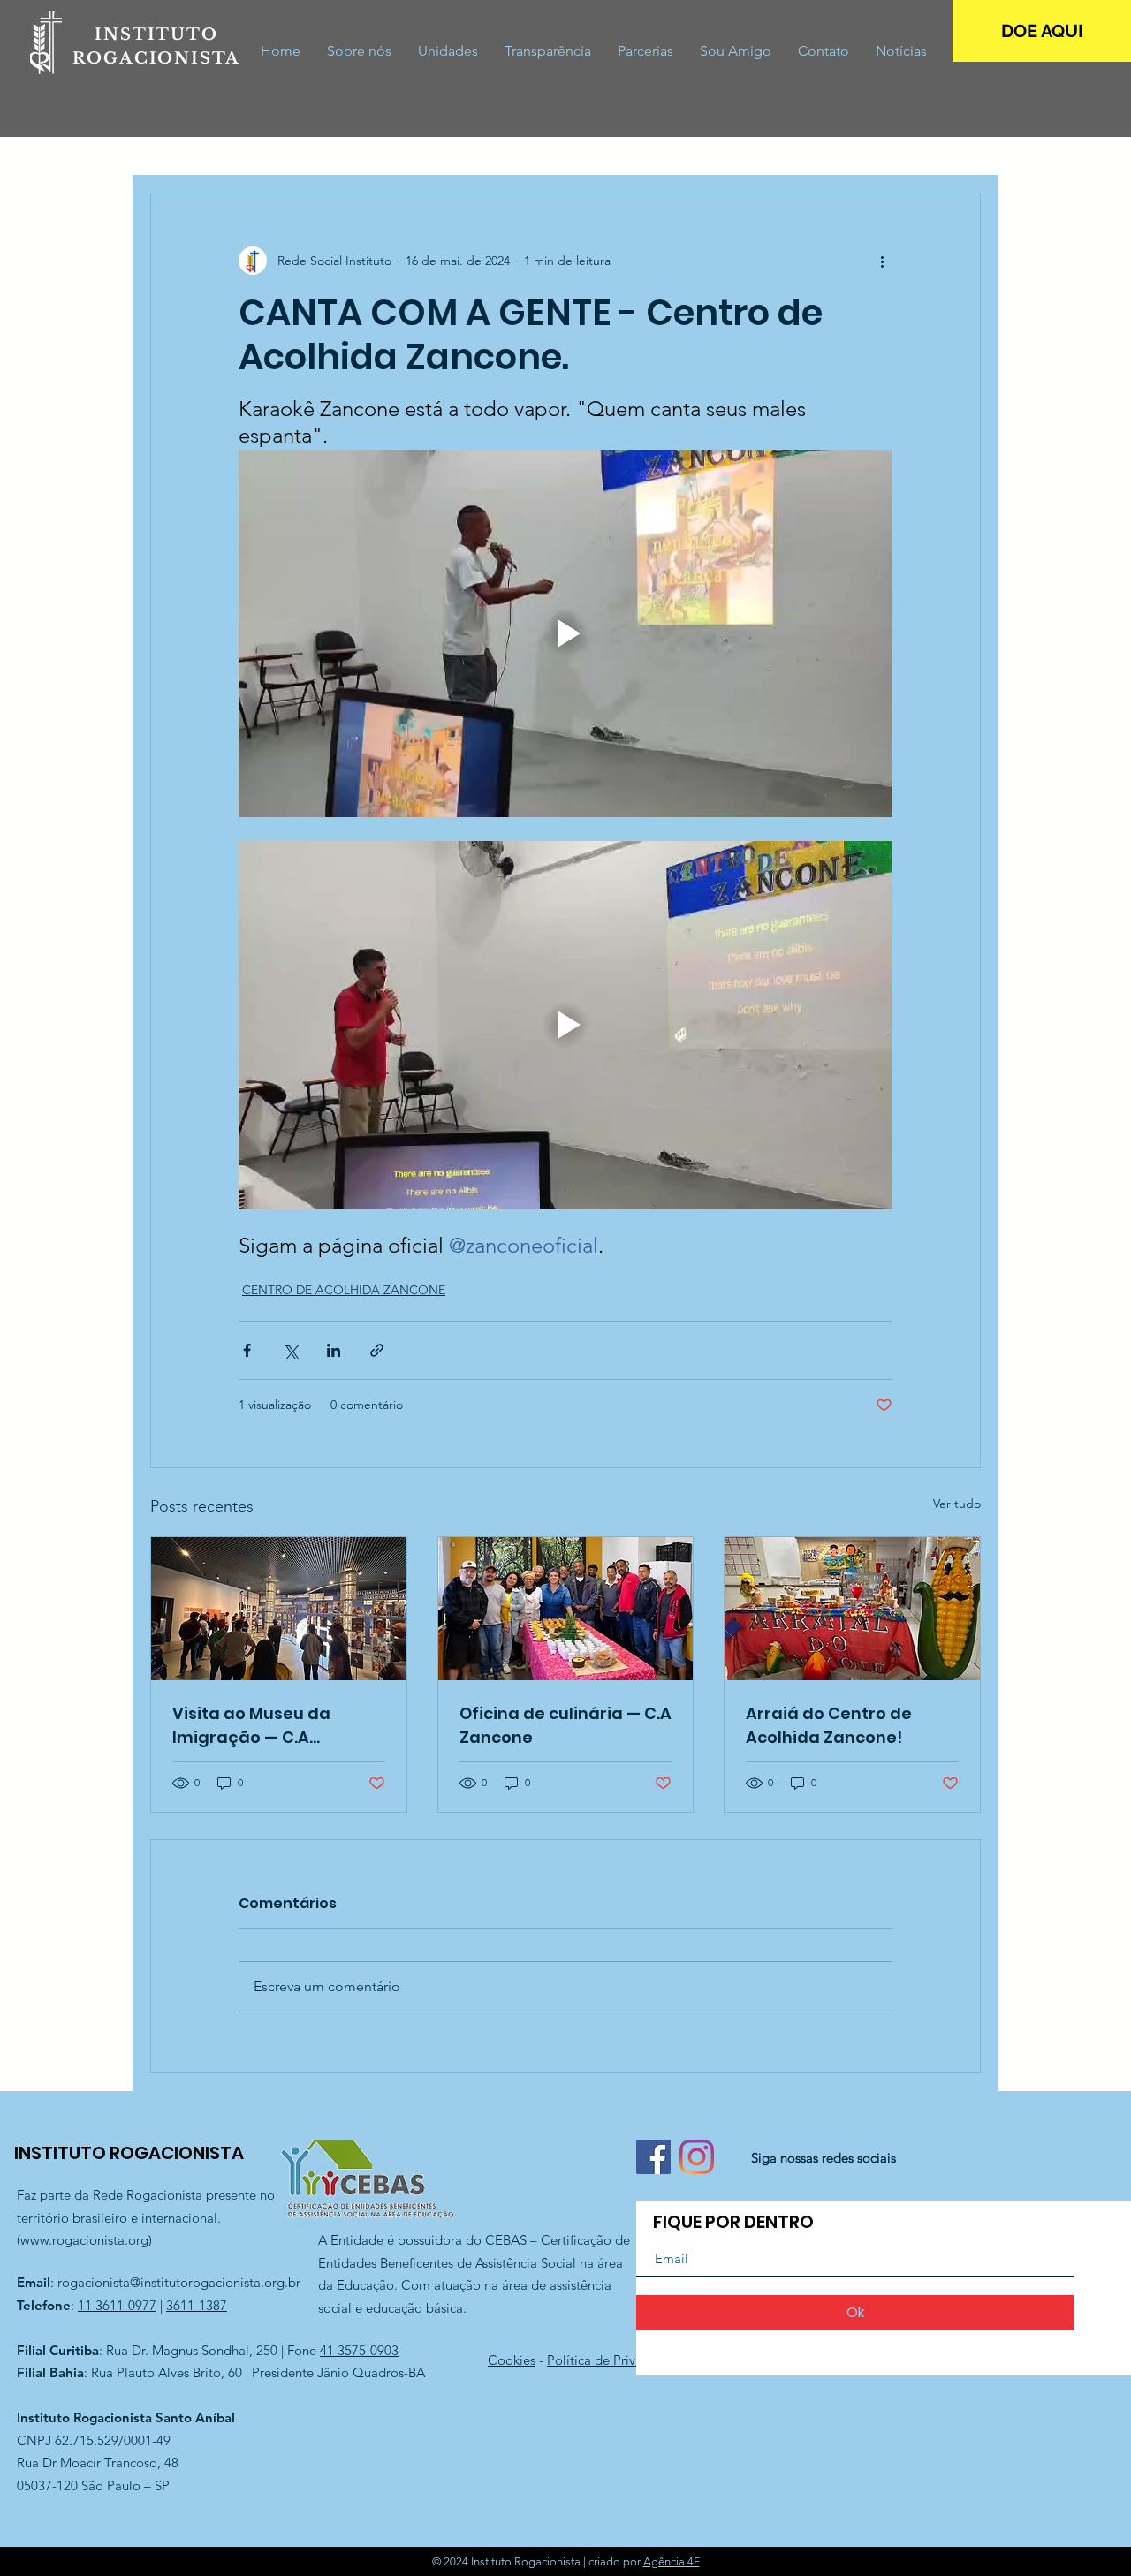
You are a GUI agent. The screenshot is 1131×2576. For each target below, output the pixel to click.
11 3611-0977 (117, 2305)
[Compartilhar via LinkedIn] (334, 1350)
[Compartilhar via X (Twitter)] (290, 1350)
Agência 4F (672, 2561)
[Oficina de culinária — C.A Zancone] (566, 1609)
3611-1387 (197, 2305)
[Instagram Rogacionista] (697, 2157)
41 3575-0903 (359, 2350)
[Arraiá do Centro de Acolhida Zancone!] (852, 1609)
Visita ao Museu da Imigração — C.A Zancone (251, 1726)
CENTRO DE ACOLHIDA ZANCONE (344, 1290)
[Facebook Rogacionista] (653, 2157)
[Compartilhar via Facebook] (247, 1350)
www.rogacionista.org (84, 2240)
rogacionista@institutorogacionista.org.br (179, 2282)
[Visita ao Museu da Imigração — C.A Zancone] (279, 1609)
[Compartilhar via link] (377, 1350)
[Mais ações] (882, 261)
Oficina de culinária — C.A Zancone (565, 1725)
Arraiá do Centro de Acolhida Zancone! (829, 1725)
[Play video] (565, 633)
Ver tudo (957, 1504)
